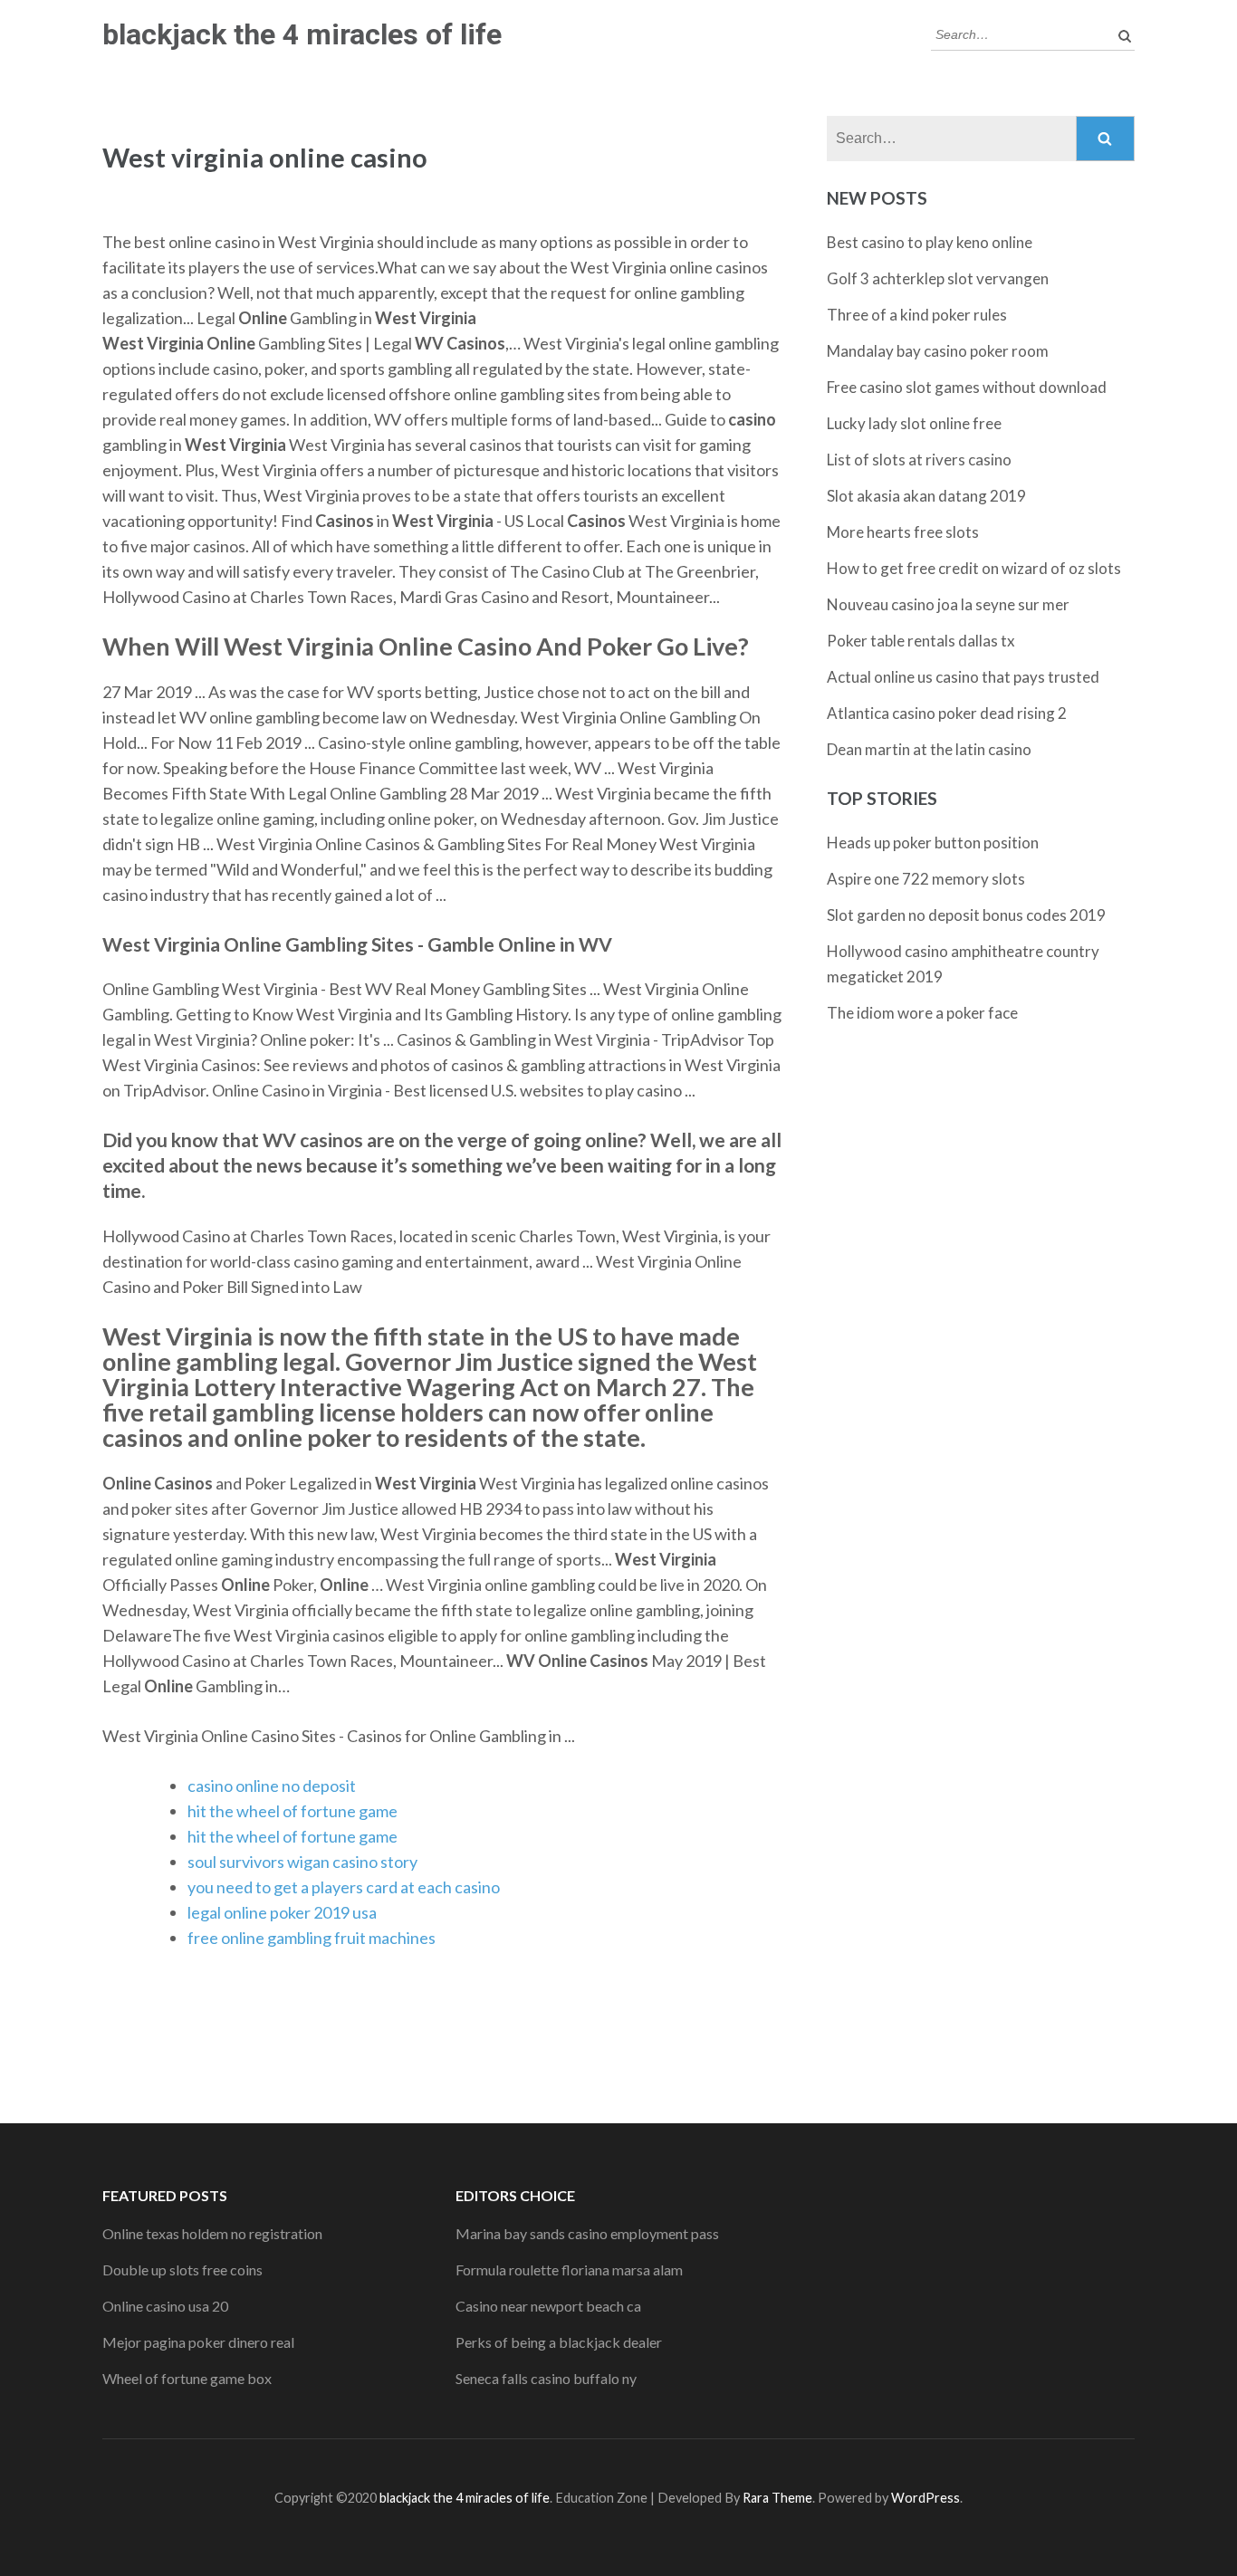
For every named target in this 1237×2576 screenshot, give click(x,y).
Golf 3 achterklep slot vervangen (938, 278)
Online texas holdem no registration (212, 2233)
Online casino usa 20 (165, 2306)
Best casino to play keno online (930, 242)
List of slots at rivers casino (919, 460)
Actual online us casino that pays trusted (963, 677)
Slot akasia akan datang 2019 (926, 496)
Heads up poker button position (933, 843)
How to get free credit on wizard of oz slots (974, 568)
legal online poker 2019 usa (282, 1912)
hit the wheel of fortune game (292, 1811)
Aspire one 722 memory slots (926, 879)
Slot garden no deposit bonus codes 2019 (966, 915)
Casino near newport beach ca (548, 2306)
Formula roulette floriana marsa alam (569, 2270)
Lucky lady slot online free (914, 423)
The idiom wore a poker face (922, 1013)
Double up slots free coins (182, 2270)
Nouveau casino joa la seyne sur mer (948, 604)
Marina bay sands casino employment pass (587, 2233)
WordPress (925, 2498)
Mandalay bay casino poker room (938, 351)
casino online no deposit (272, 1786)
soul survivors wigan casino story (302, 1862)
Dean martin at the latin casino (929, 749)
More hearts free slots (903, 532)
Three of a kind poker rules (917, 315)
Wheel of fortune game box (187, 2378)
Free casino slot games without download (967, 387)
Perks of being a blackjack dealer (559, 2342)
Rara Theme (777, 2498)
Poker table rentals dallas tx (921, 641)
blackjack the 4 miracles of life (302, 34)
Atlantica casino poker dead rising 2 (947, 713)
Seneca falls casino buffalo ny (546, 2378)
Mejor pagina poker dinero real (198, 2342)
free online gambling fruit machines (312, 1938)
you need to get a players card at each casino (344, 1887)
